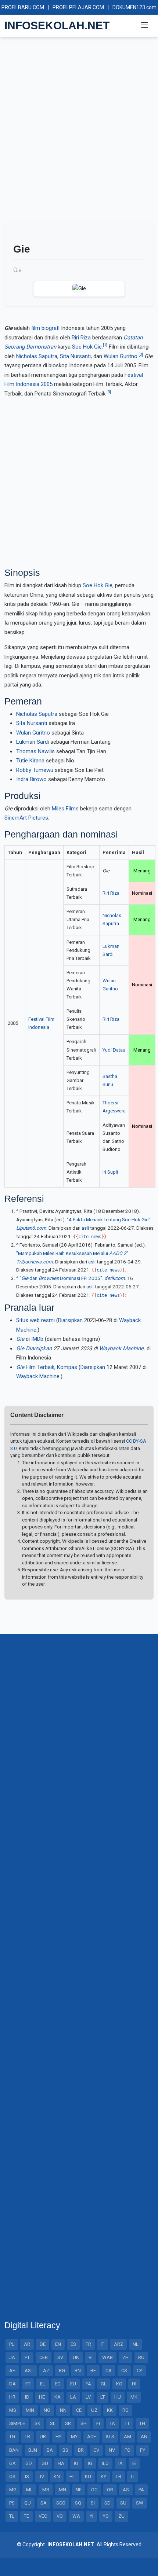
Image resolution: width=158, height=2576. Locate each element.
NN (63, 2410)
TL (12, 2516)
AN (144, 2437)
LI (133, 2476)
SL (53, 2423)
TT (127, 2423)
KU (88, 2476)
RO (125, 2410)
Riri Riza (81, 338)
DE (43, 2344)
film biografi (45, 328)
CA (109, 2371)
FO (128, 2450)
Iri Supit (110, 1172)
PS (12, 2503)
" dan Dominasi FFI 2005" (61, 1278)
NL (136, 2344)
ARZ (118, 2344)
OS (12, 2476)
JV (41, 2476)
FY (143, 2450)
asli (85, 1228)
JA (12, 2357)
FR (88, 2344)
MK (134, 2397)
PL (12, 2344)
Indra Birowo (31, 779)
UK (76, 2357)
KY (103, 2476)
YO (106, 2516)
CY (139, 2371)
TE (26, 2516)
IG (90, 2463)
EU (73, 2384)
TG (12, 2437)
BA (50, 2450)
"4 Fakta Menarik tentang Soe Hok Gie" (109, 1219)
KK (110, 2410)
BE (93, 2371)
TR (27, 2437)
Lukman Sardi (33, 742)
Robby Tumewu (35, 770)
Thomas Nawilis (35, 751)
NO (47, 2410)
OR (110, 2490)
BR (81, 2450)
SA (44, 2503)
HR (12, 2397)
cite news (90, 1237)
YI (91, 2516)
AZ (46, 2371)
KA (58, 2397)
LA (73, 2397)
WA (76, 2516)
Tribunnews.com (35, 1262)
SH (84, 2423)
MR (46, 2490)
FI (98, 2423)
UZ (94, 2410)
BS (65, 2450)
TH (142, 2423)
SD (107, 2503)
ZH (125, 2357)
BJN (33, 2450)
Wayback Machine (121, 1348)
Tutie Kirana (30, 761)
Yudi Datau (114, 1050)
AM (128, 2437)
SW (140, 2503)
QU (28, 2503)
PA (141, 2490)
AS (126, 2490)
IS (27, 2476)
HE (42, 2397)
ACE (91, 2437)
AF (12, 2371)
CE (79, 2410)
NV (112, 2450)
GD (29, 2463)
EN (58, 2344)
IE (134, 2463)
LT (103, 2397)
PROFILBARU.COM (23, 7)
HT (72, 2476)
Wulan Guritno (121, 356)
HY (58, 2437)
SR (68, 2423)
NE (79, 2490)
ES (73, 2344)
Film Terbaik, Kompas (47, 1367)
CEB (44, 2357)
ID (27, 2397)
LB (118, 2476)
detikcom (115, 1278)
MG (13, 2490)
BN (78, 2371)
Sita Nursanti (75, 356)
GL (104, 2384)
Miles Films (65, 809)
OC (94, 2490)
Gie (20, 1348)
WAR (107, 2357)
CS (124, 2371)
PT (27, 2357)
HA (61, 2463)
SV (60, 2357)
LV (88, 2397)
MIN (30, 2410)
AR (27, 2344)
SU (123, 2503)
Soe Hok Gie (87, 347)
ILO (105, 2463)
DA (12, 2384)
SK (37, 2423)
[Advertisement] (79, 133)
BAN (14, 2450)
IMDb (37, 1339)
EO (58, 2384)
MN (62, 2490)
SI (93, 2503)
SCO (61, 2503)
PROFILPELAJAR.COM (78, 7)
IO (76, 2463)
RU (141, 2357)
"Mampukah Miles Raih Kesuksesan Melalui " (72, 1253)
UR (43, 2437)
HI (134, 2384)
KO (119, 2384)
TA (112, 2423)
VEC (43, 2516)
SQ (78, 2503)
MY (74, 2437)
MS (13, 2410)
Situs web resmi (35, 1320)
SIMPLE (17, 2423)
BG (62, 2371)
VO (60, 2516)
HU (118, 2397)
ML (29, 2490)
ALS (110, 2437)
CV (96, 2450)
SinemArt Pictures (26, 818)
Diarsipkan (70, 1320)
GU (45, 2463)
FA (88, 2384)
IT (103, 2344)
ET (28, 2384)
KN (57, 2476)
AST (29, 2371)
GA (12, 2463)
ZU (121, 2516)
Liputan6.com (31, 1228)
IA (121, 2463)
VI (91, 2357)
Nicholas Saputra (37, 356)
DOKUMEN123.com (134, 7)
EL (43, 2384)
